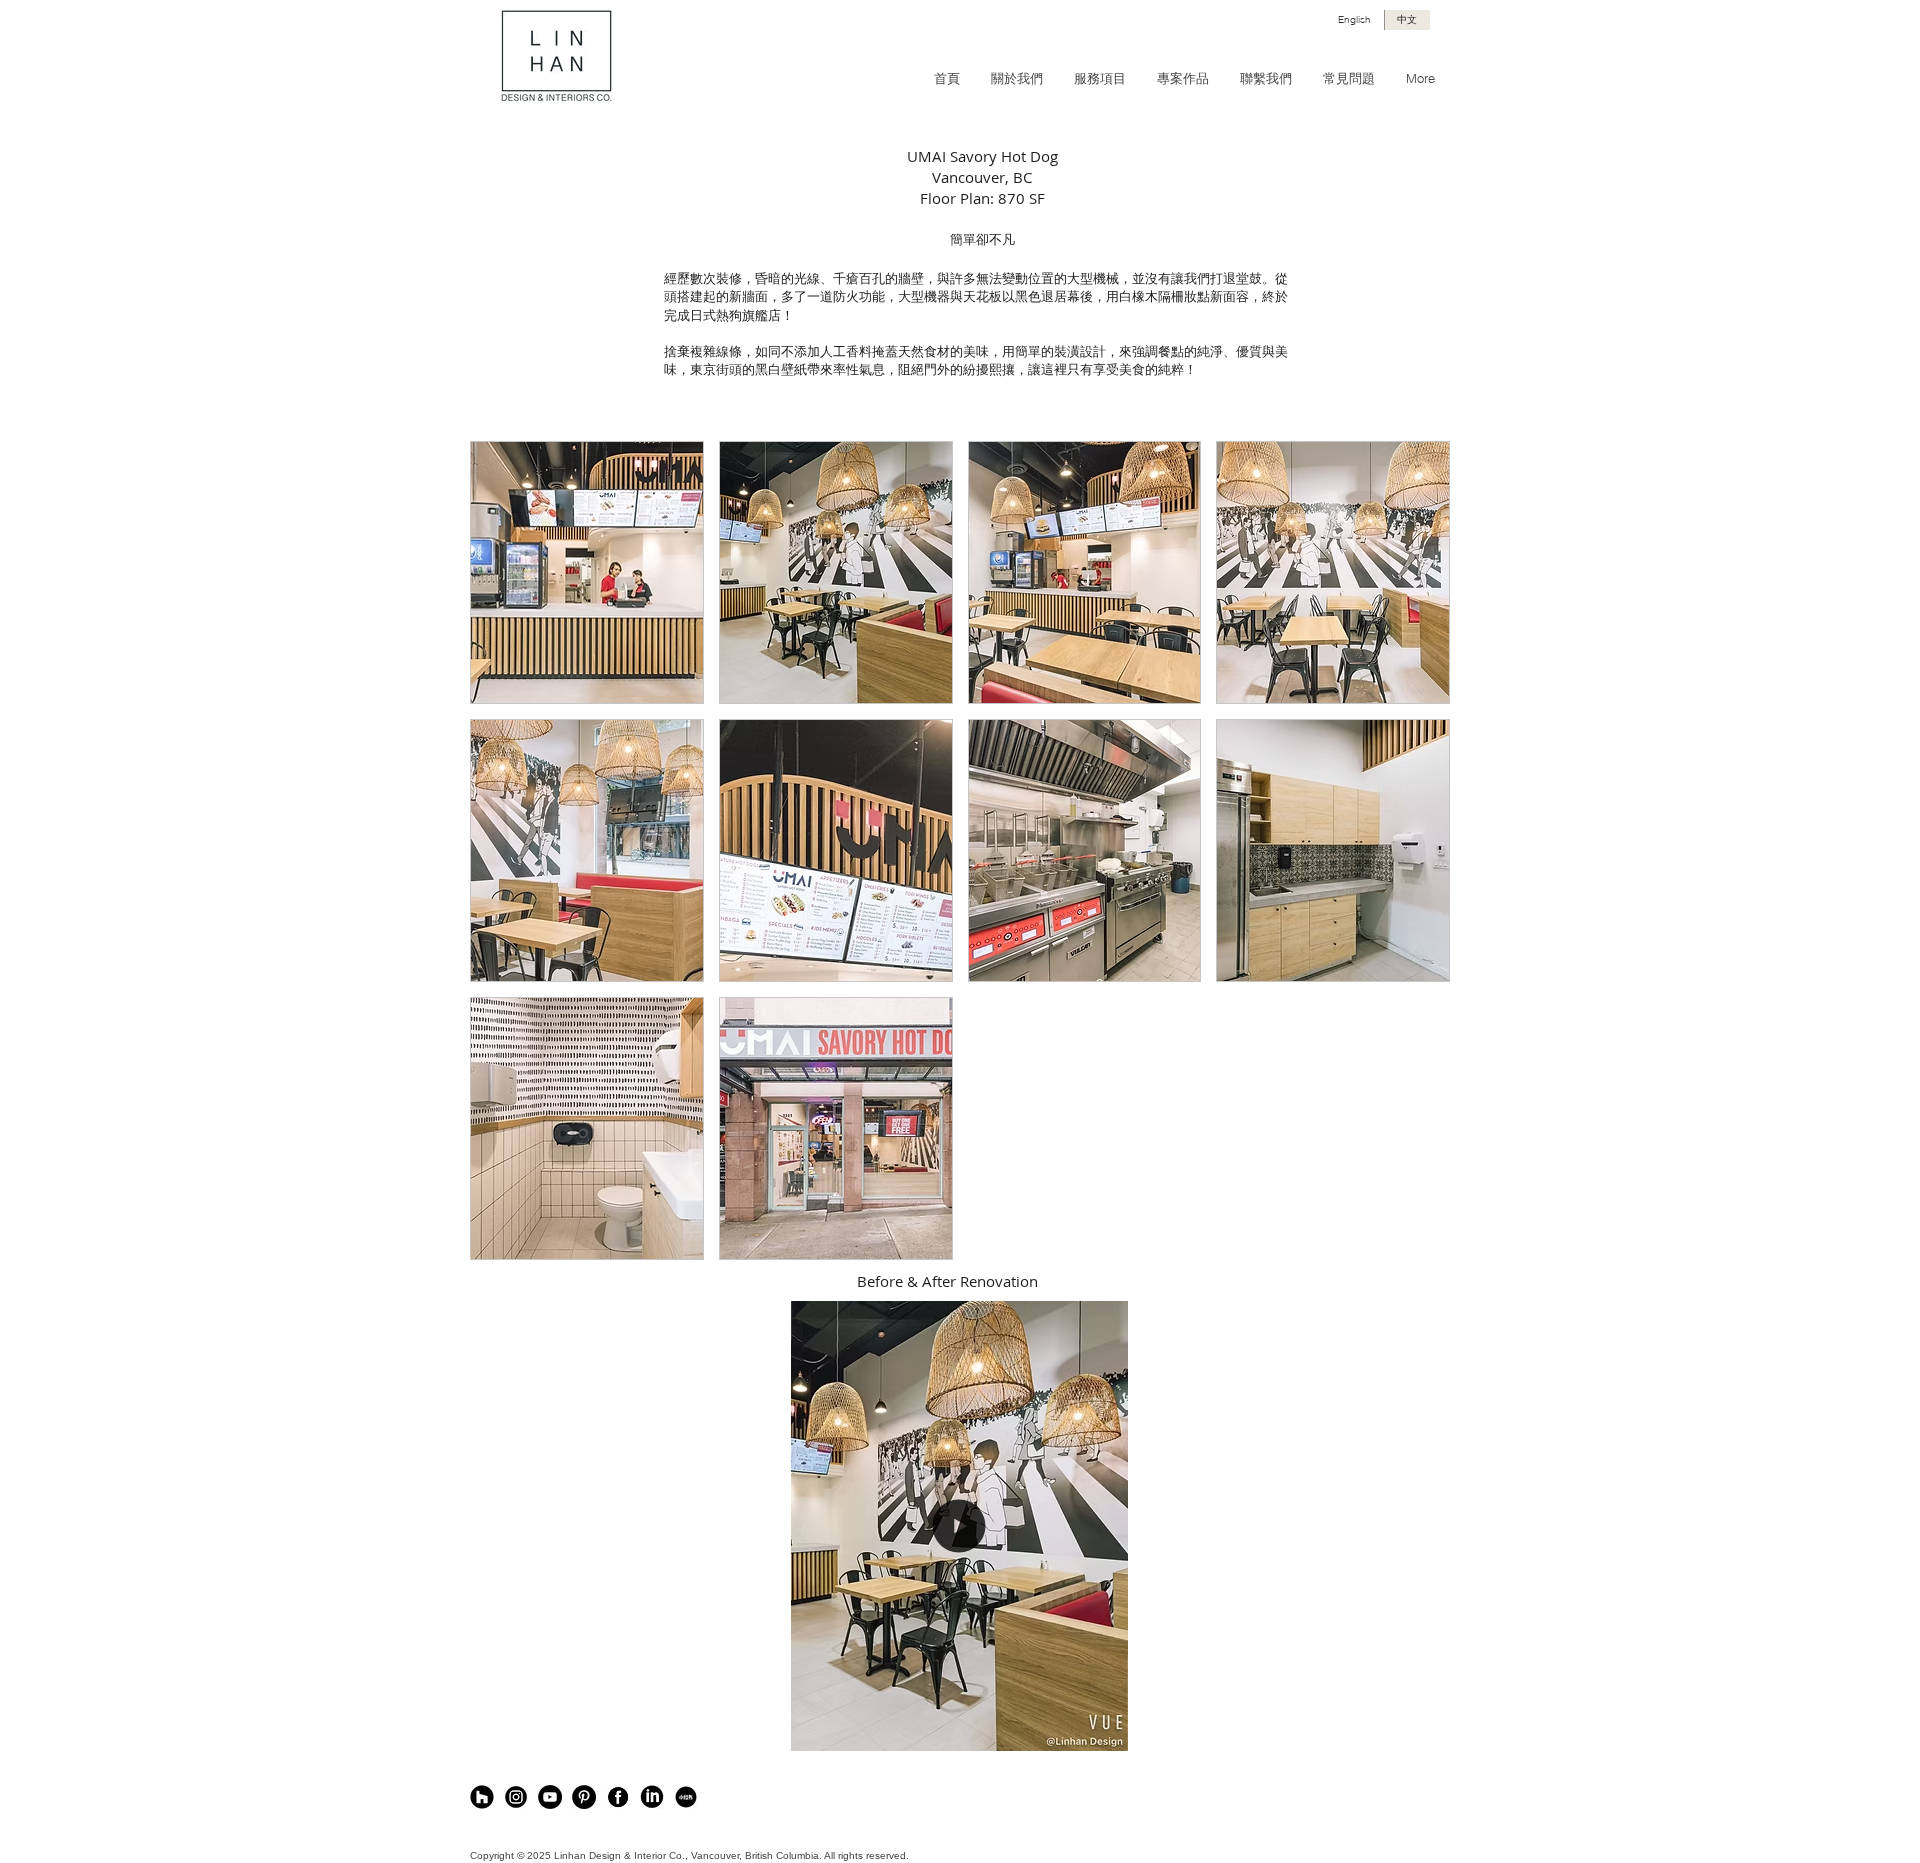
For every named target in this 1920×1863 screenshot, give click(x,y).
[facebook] (618, 1797)
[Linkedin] (652, 1797)
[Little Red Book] (686, 1797)
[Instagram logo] (516, 1797)
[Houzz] (482, 1797)
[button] (587, 572)
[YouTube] (550, 1797)
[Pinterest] (584, 1797)
